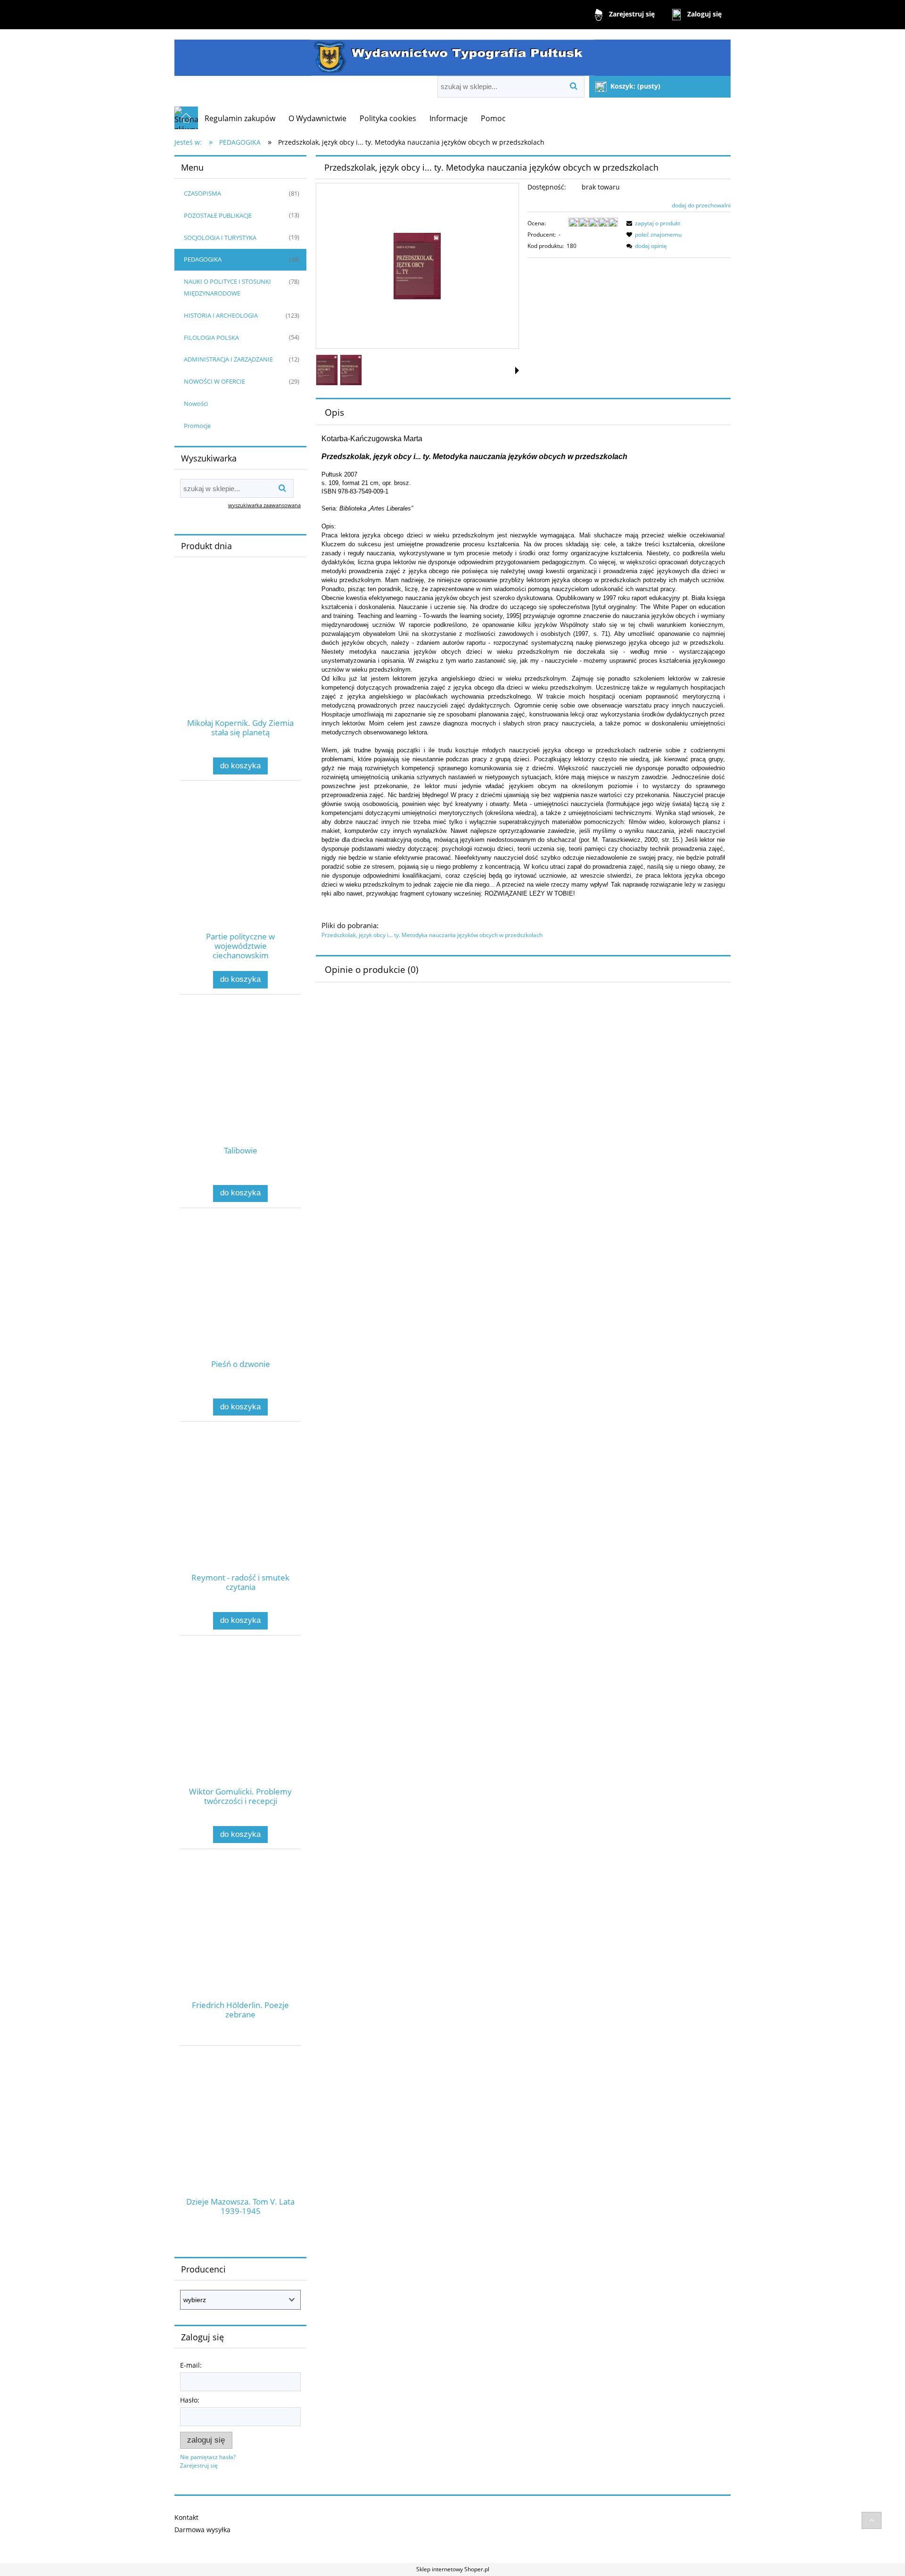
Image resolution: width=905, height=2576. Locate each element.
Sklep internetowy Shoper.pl (453, 2569)
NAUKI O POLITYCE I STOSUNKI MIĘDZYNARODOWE (227, 287)
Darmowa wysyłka (202, 2530)
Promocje (197, 426)
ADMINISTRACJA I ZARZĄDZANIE (228, 359)
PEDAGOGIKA (203, 259)
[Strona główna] (452, 53)
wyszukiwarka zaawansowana (264, 505)
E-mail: (191, 2365)
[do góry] (872, 2520)
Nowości (196, 403)
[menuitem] (240, 118)
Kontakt (186, 2517)
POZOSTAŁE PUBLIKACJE (218, 215)
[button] (517, 370)
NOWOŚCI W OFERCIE (214, 381)
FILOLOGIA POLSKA (211, 337)
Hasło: (190, 2400)
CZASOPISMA (202, 193)
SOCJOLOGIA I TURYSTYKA (220, 238)
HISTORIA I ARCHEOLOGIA (221, 315)
